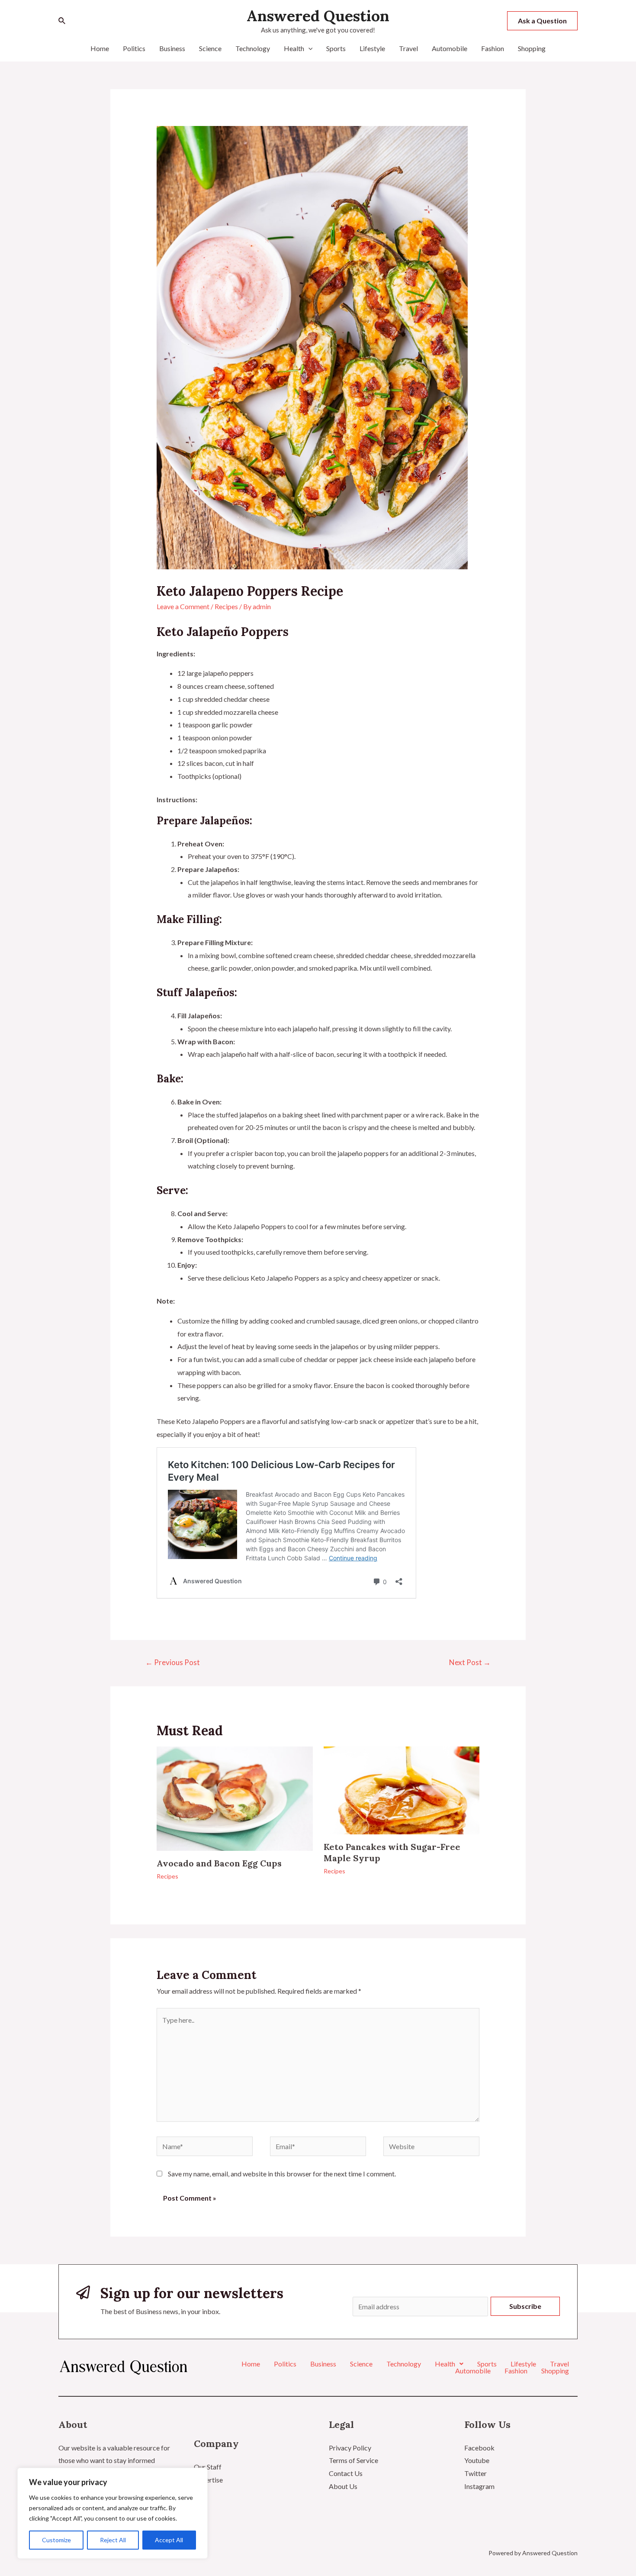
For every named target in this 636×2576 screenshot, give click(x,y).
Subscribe (525, 2306)
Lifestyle (372, 48)
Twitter (475, 2473)
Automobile (450, 48)
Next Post (470, 1662)
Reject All (113, 2540)
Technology (253, 48)
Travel (408, 48)
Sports (336, 48)
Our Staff (208, 2467)
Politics (134, 48)
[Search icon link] (62, 21)
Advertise (208, 2480)
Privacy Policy (350, 2448)
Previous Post (173, 1662)
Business (172, 48)
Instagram (479, 2486)
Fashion (493, 48)
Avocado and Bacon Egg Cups (219, 1863)
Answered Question (318, 16)
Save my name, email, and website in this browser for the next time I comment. (282, 2174)
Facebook (479, 2448)
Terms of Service (353, 2460)
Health (294, 48)
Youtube (477, 2460)
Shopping (532, 48)
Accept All (169, 2540)
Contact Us (346, 2473)
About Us (343, 2486)
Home (100, 48)
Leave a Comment (183, 606)
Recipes (226, 606)
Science (210, 48)
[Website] (431, 2148)
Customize (56, 2540)
